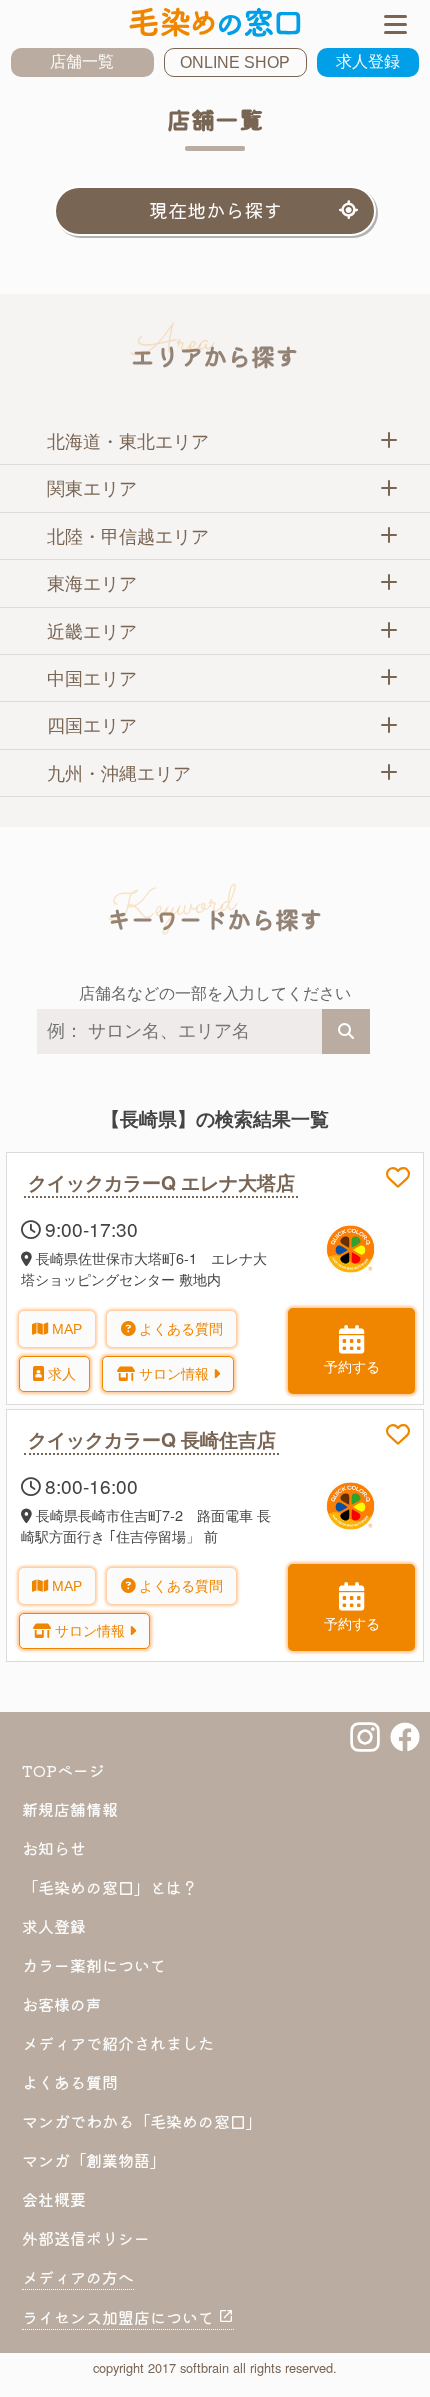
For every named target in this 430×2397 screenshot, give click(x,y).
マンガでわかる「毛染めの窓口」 (142, 2121)
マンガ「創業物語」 (94, 2160)
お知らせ (54, 1848)
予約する (352, 1367)
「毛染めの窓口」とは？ (110, 1887)
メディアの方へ (78, 2277)
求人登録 (368, 61)
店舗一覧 (82, 61)
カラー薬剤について (94, 1965)
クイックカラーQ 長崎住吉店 (152, 1439)
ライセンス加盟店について (120, 2317)
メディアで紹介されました (118, 2043)
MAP (65, 1329)
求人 (60, 1374)
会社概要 (54, 2199)
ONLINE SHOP (235, 62)
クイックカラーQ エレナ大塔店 (161, 1182)
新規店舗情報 (70, 1809)
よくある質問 (179, 1329)
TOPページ (63, 1770)
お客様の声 (62, 2004)
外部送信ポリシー (86, 2238)
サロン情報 (174, 1374)
